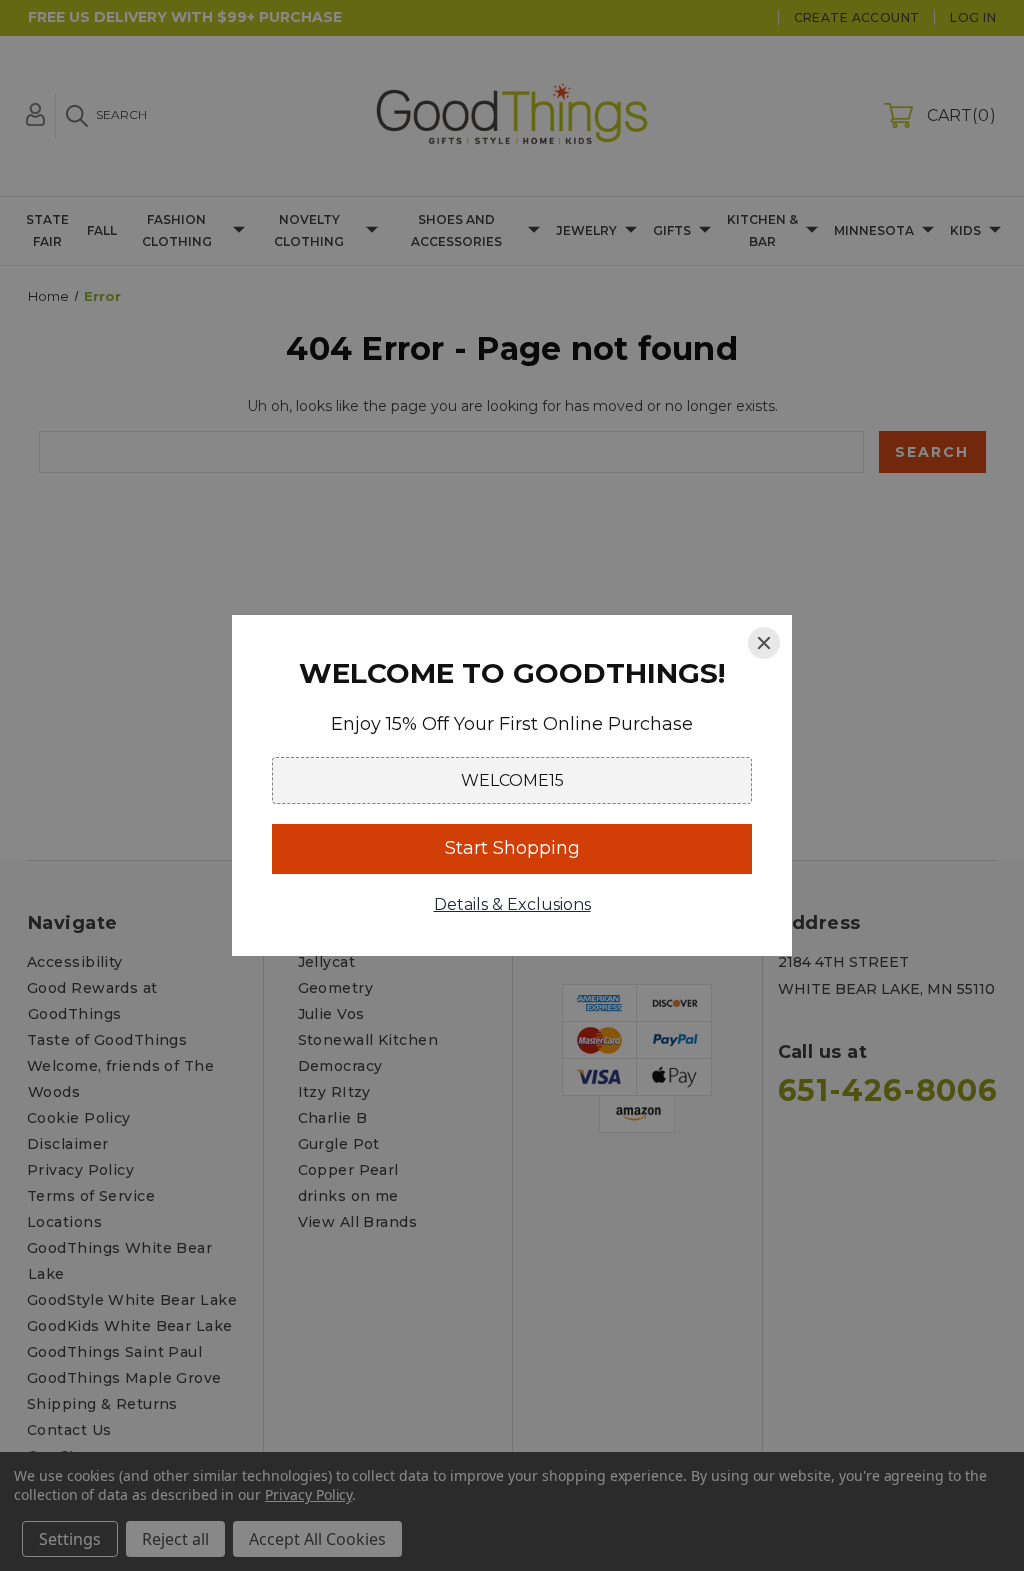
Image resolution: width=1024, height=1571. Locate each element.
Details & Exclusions (512, 904)
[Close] (764, 643)
